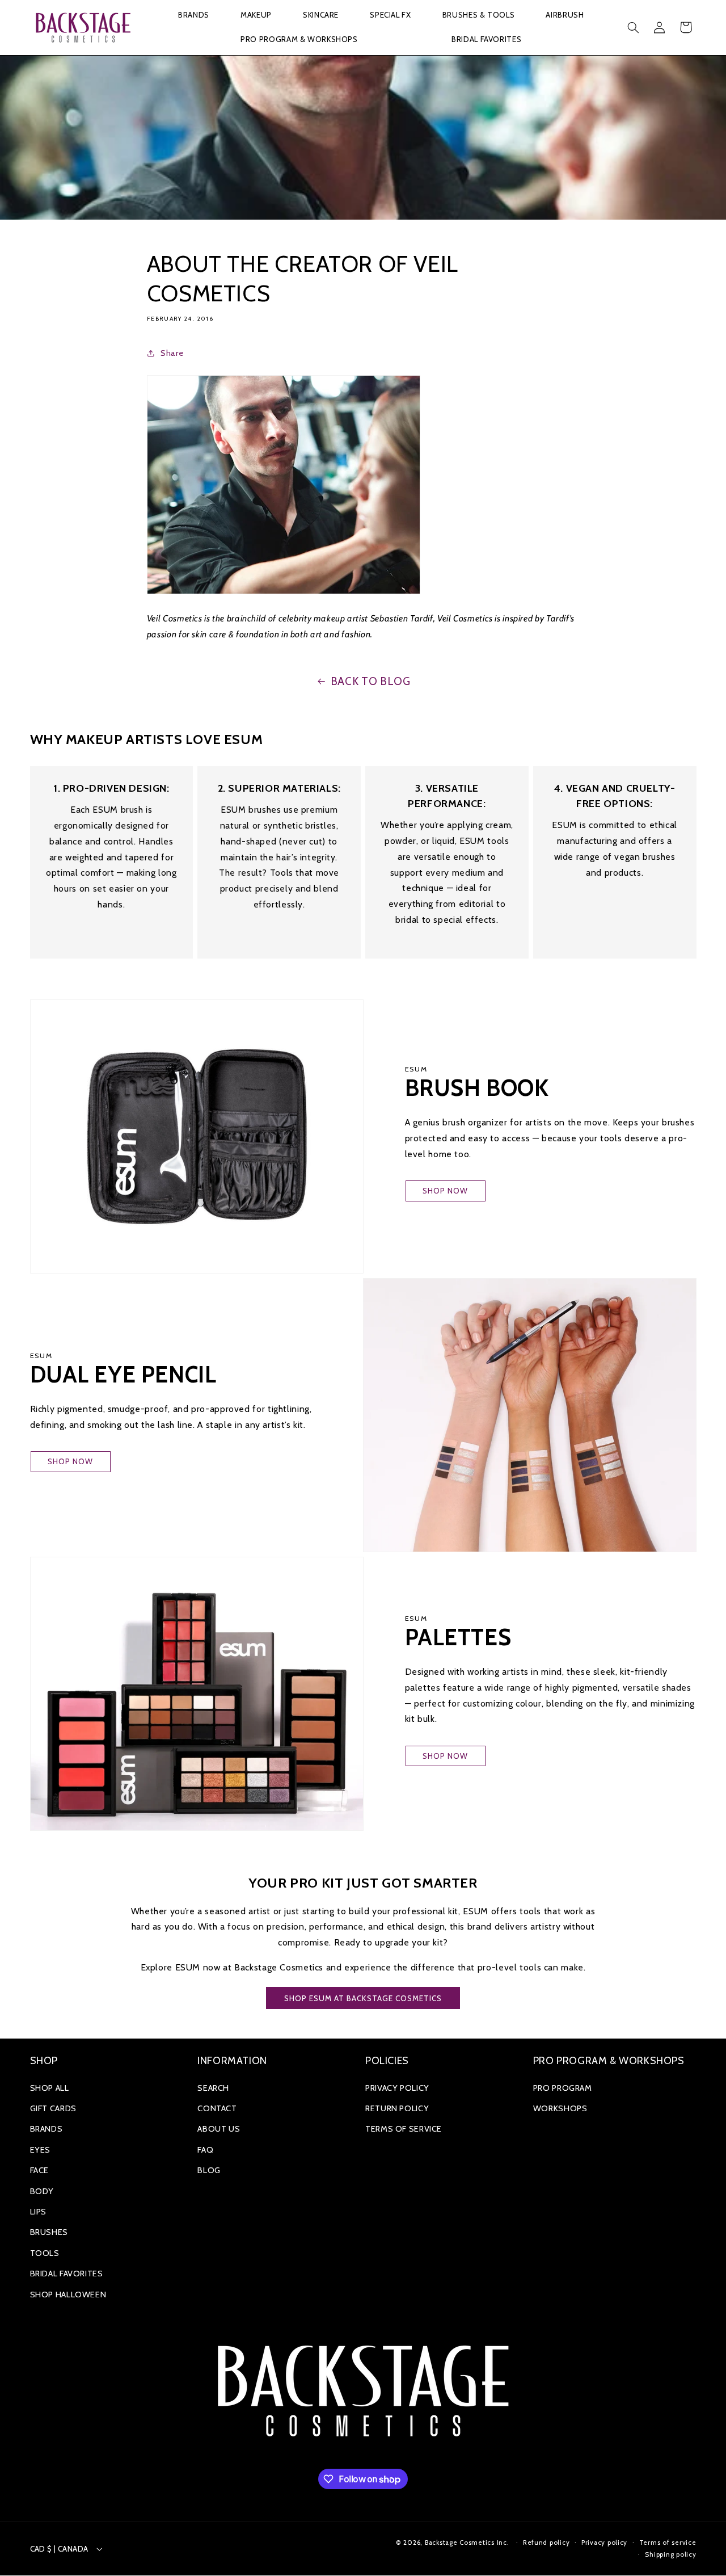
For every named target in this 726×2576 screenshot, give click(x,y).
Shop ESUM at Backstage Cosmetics (363, 1998)
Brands (47, 2129)
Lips (39, 2212)
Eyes (41, 2150)
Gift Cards (53, 2108)
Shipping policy (670, 2554)
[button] (193, 16)
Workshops (560, 2108)
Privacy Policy (397, 2088)
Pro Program (563, 2088)
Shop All (50, 2088)
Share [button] (172, 353)
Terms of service (668, 2543)
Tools (45, 2253)
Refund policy (546, 2543)
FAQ (205, 2150)
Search (213, 2088)
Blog (209, 2170)
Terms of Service (404, 2129)
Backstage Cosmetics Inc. (467, 2543)
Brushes (49, 2232)
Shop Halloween (68, 2295)
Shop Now (445, 1191)
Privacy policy (604, 2543)
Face (40, 2170)
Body (42, 2191)
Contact (217, 2108)
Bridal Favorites (67, 2274)
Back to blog (371, 681)
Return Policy (397, 2108)
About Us (219, 2129)
